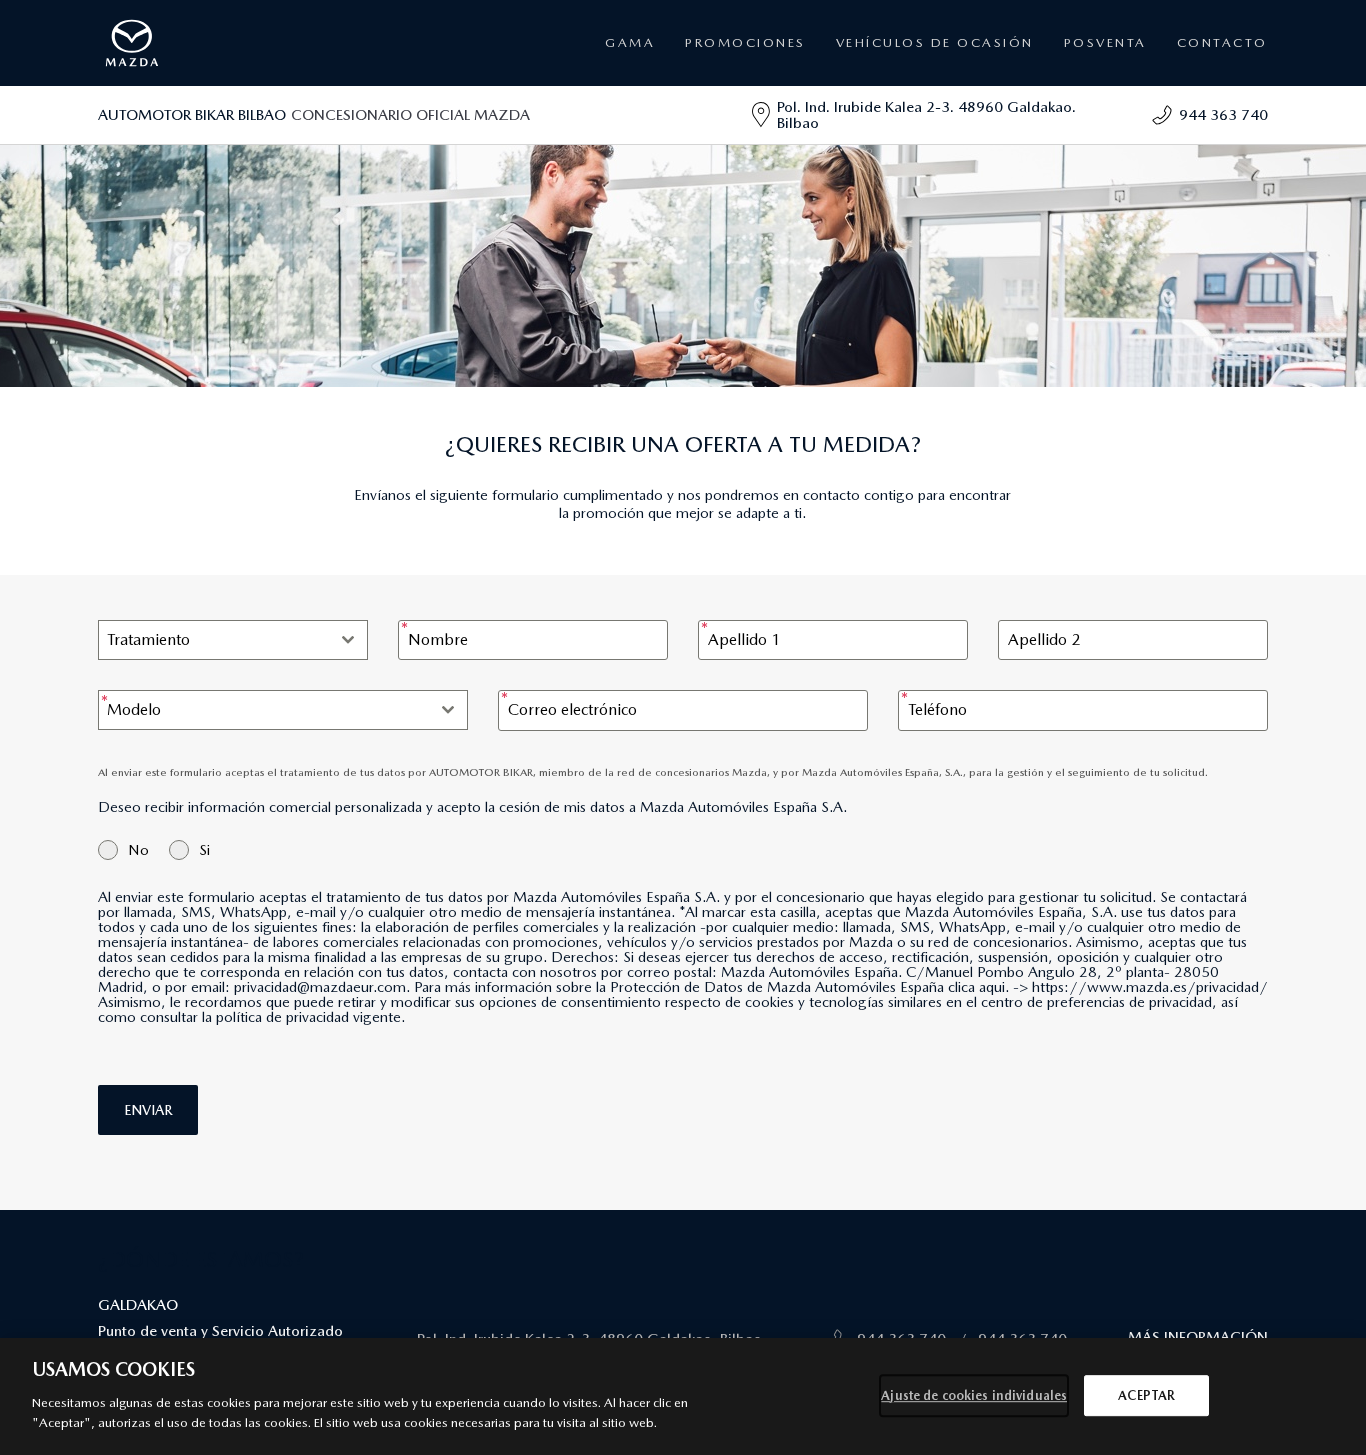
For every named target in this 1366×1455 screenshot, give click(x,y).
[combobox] (233, 640)
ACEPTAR (1146, 1395)
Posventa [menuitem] (725, 124)
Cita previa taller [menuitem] (1103, 124)
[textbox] (214, 640)
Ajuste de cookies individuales (974, 1395)
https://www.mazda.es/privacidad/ (1150, 987)
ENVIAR (148, 1110)
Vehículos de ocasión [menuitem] (935, 42)
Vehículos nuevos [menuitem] (744, 99)
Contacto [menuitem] (1222, 42)
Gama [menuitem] (630, 42)
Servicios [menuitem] (1085, 99)
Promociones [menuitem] (745, 42)
